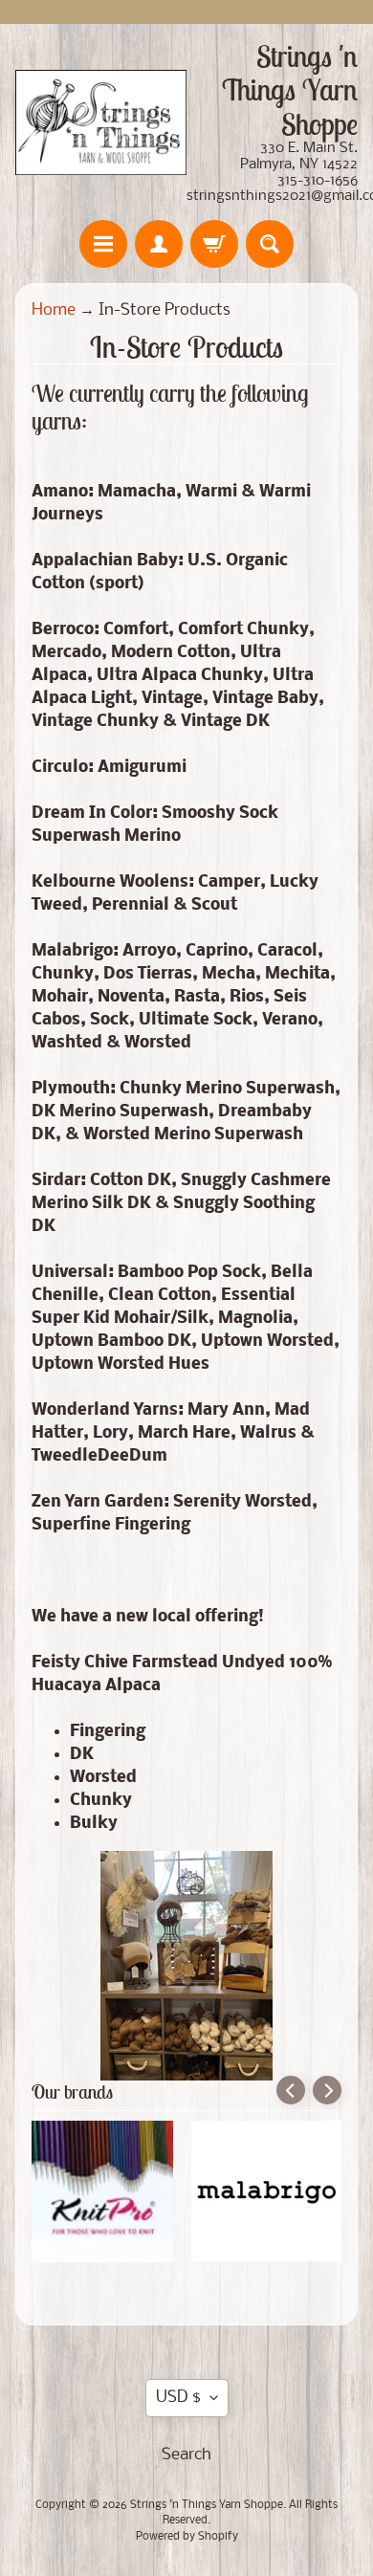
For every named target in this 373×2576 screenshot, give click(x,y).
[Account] (159, 244)
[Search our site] (270, 244)
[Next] (327, 2090)
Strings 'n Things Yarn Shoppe (207, 2505)
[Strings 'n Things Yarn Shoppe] (101, 122)
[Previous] (291, 2090)
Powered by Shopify (187, 2537)
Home (54, 310)
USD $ (178, 2398)
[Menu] (103, 244)
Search (186, 2455)
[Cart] (214, 244)
